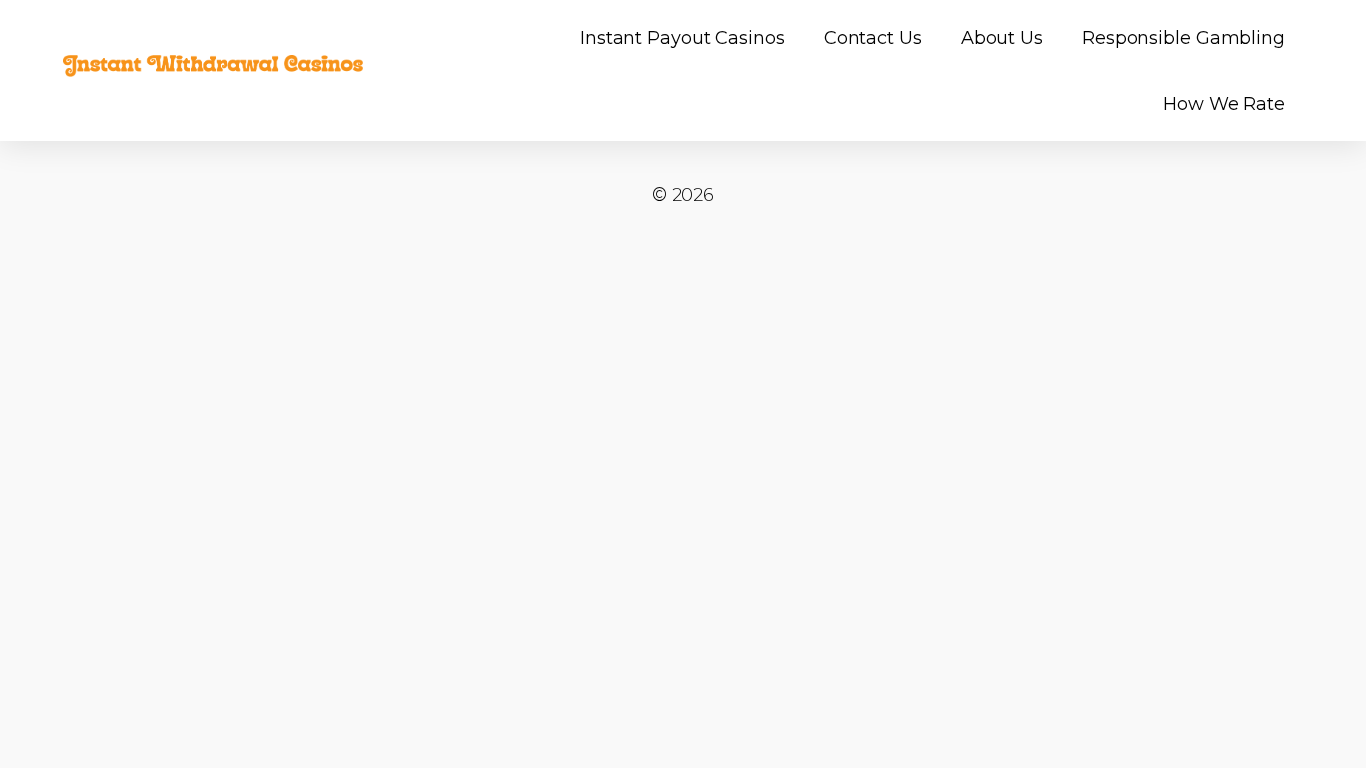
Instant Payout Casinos (682, 38)
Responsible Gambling (1183, 38)
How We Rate (1224, 104)
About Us (1002, 38)
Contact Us (873, 38)
